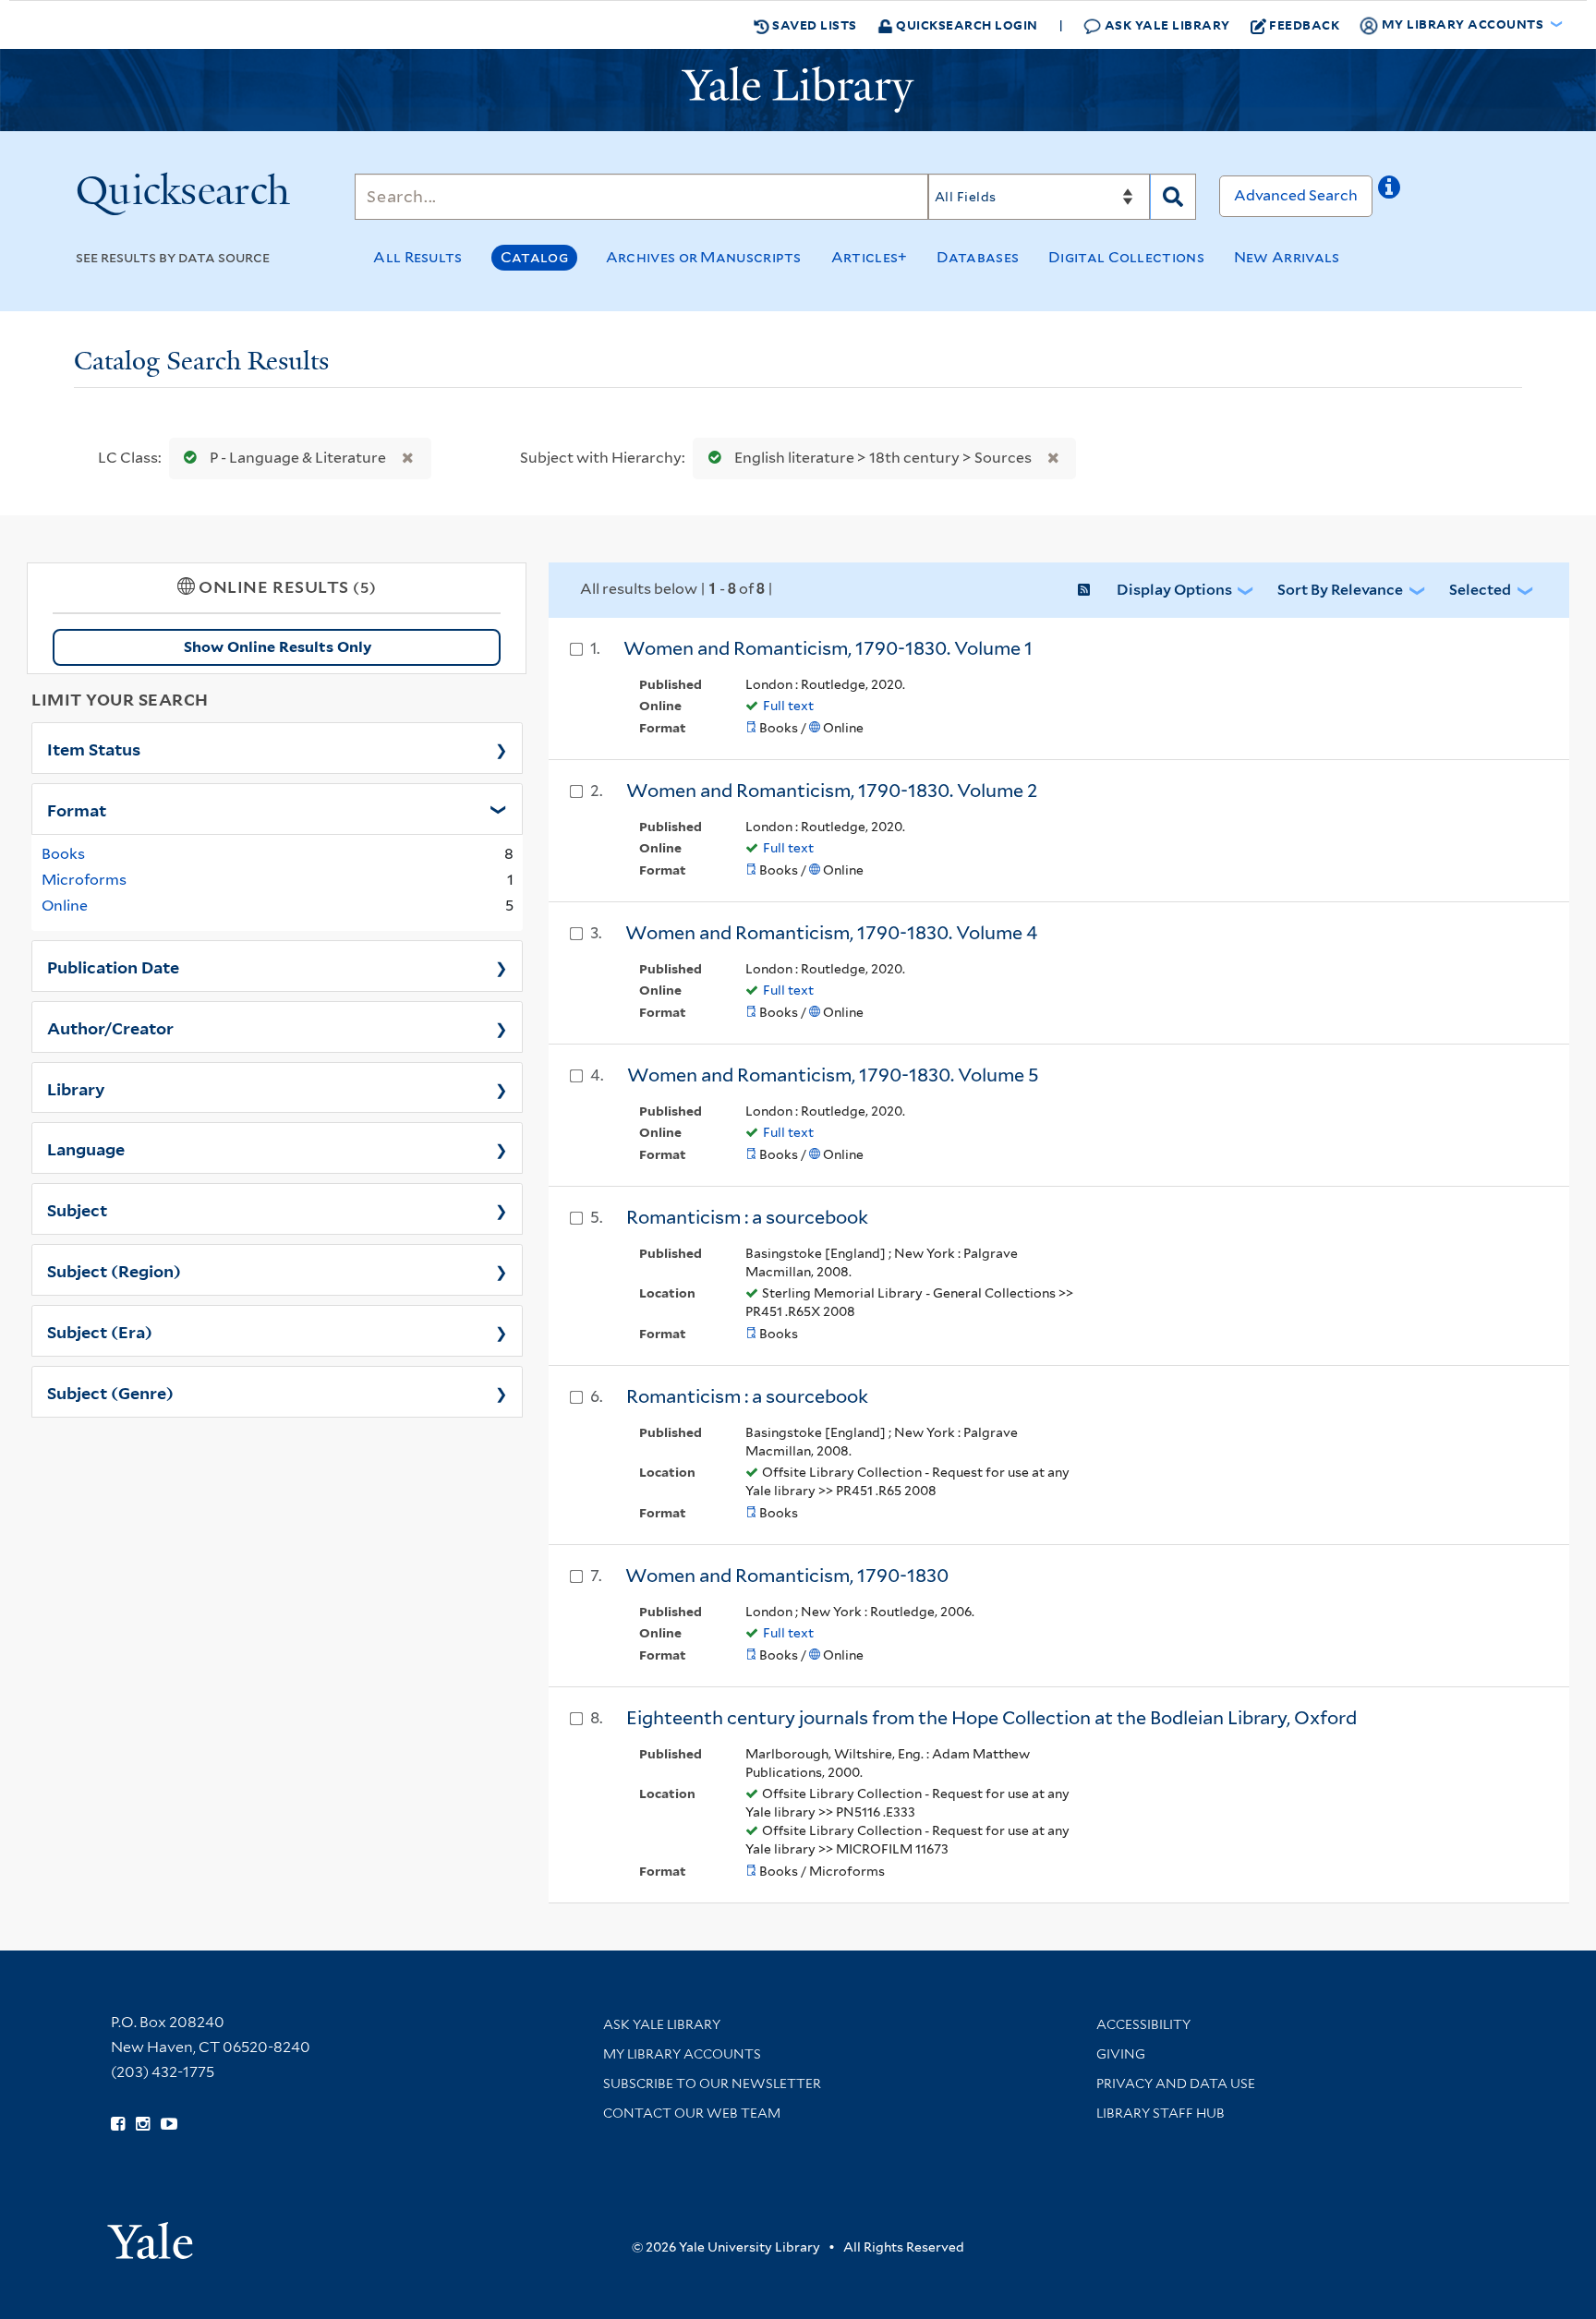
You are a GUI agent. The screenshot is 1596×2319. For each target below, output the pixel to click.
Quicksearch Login (966, 24)
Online (65, 906)
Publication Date (113, 966)
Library (76, 1088)
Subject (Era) (100, 1331)
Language (86, 1148)
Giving (1121, 2054)
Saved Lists (813, 24)
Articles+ (870, 257)
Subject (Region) (114, 1270)
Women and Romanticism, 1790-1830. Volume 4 (831, 933)
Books (63, 854)
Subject (77, 1209)
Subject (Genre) (110, 1392)
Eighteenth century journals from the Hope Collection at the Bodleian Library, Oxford (991, 1718)
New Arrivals (1287, 257)
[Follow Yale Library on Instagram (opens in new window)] (143, 2124)
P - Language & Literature (298, 458)
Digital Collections (1126, 257)
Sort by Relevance (1340, 590)
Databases (978, 257)
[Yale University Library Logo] (798, 90)
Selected (1480, 590)
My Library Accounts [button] (1463, 24)
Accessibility (1143, 2024)
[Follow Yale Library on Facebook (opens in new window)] (118, 2124)
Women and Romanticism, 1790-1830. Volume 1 (828, 648)
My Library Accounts (682, 2054)
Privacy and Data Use (1176, 2083)
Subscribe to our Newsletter (712, 2083)
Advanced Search (1296, 195)
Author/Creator (110, 1027)
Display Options (1174, 590)
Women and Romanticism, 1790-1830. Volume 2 (832, 791)
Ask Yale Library (1166, 24)
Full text (788, 706)
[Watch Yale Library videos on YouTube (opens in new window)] (169, 2124)
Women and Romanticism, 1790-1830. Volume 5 (833, 1075)
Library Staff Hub (1161, 2113)
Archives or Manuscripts (704, 257)
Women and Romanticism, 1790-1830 (787, 1576)
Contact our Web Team (692, 2113)
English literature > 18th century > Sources (883, 458)
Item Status (94, 748)
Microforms (84, 880)
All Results (417, 257)
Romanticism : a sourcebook (747, 1217)
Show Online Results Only (278, 647)
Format (77, 809)
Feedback (1304, 24)
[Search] (1173, 197)
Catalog (534, 257)
